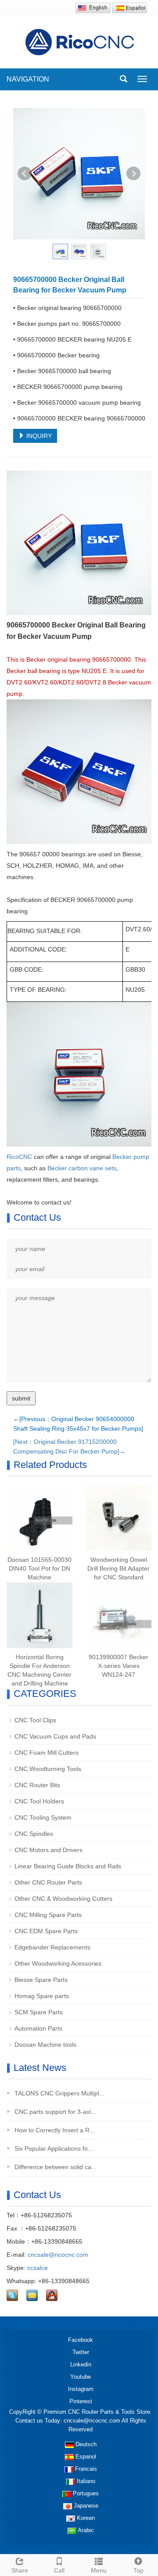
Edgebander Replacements (52, 1947)
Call (59, 2570)
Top (138, 2570)
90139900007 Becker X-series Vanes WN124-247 (118, 1666)
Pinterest (81, 2401)
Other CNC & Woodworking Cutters (63, 1899)
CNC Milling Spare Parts (48, 1915)
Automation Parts (38, 2028)
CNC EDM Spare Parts (46, 1931)
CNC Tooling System (43, 1817)
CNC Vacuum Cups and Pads (55, 1736)
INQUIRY (38, 436)
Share (20, 2570)
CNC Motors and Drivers (48, 1850)
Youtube (81, 2377)
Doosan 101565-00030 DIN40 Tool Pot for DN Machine (39, 1568)
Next (133, 174)
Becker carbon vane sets (82, 1168)
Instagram (81, 2389)
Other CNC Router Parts (48, 1882)
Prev (25, 174)
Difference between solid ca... (55, 2167)
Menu (99, 2570)
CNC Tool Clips (35, 1720)
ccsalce (38, 2268)
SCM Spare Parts (39, 2012)
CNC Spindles (34, 1834)
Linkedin (81, 2364)
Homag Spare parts (42, 1996)
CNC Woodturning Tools (48, 1769)
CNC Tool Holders (39, 1801)
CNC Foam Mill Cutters (47, 1753)
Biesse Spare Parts (41, 1980)
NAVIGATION (28, 79)
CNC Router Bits (37, 1785)
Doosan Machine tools (45, 2045)
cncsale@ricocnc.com (58, 2255)
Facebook (81, 2340)
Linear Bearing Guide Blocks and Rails (68, 1866)
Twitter (81, 2352)
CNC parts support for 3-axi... (54, 2112)
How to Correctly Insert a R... (54, 2130)
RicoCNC (19, 1157)
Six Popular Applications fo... (53, 2148)
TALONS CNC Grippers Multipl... (59, 2093)
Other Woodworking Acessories (58, 1963)
